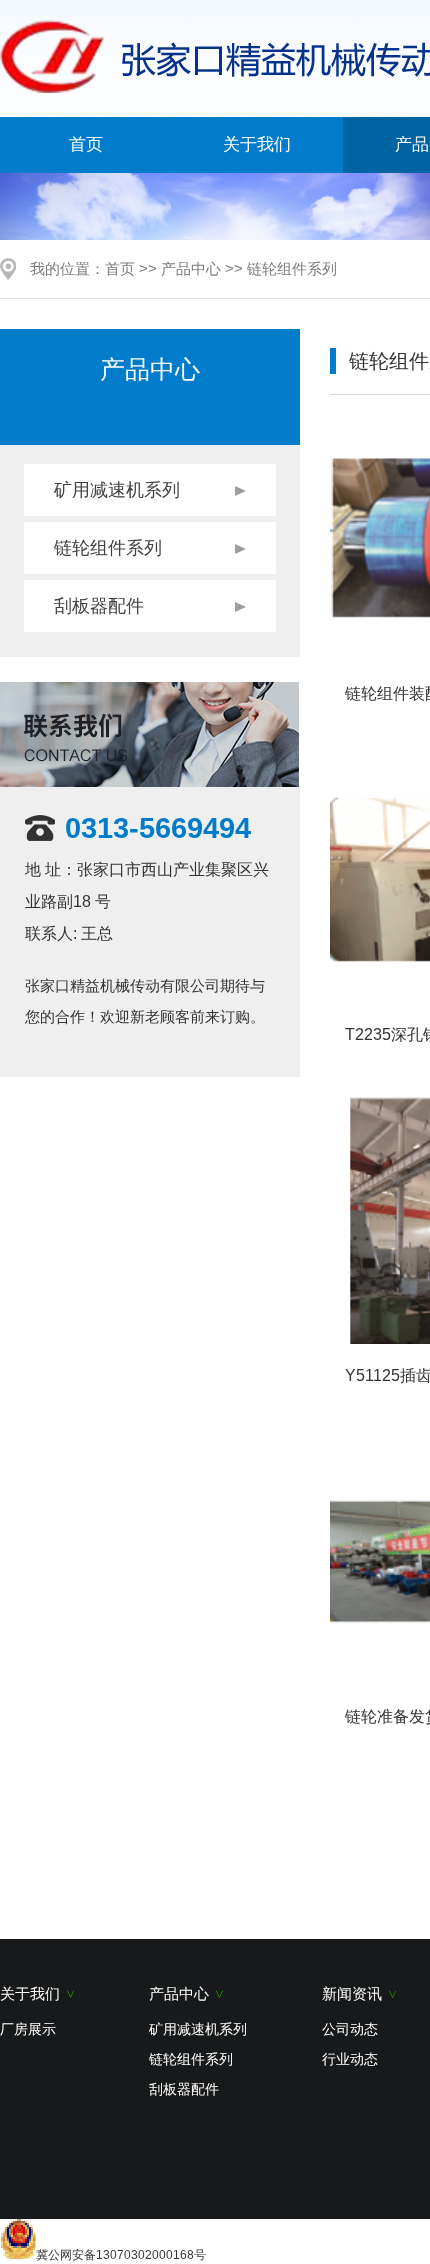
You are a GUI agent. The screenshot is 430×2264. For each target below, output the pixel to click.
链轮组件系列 (292, 268)
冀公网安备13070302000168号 (121, 2255)
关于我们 (257, 144)
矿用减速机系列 (117, 490)
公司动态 (350, 2029)
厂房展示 (28, 2029)
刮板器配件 (99, 606)
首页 (86, 144)
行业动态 (350, 2059)
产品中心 (191, 268)
